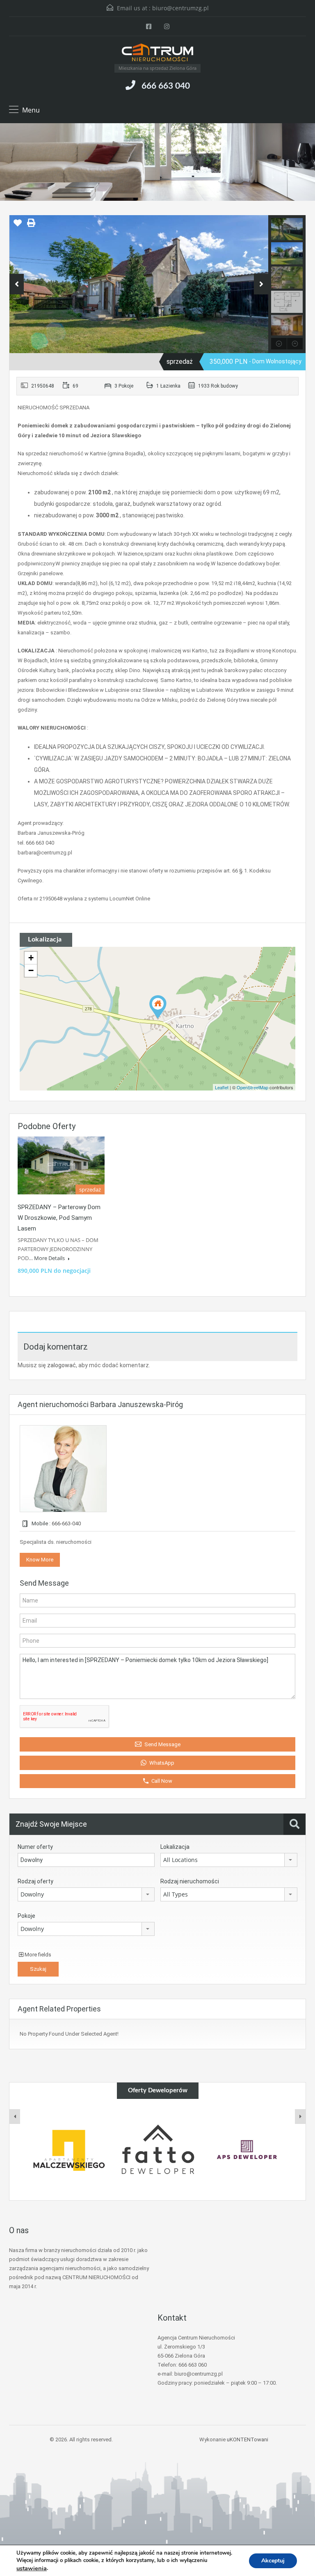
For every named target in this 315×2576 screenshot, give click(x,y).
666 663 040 (166, 86)
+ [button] (31, 958)
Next (261, 284)
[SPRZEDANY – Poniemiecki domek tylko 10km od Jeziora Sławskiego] (158, 1007)
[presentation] (15, 2117)
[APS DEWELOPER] (158, 2150)
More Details (50, 1258)
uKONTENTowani (248, 2439)
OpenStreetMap (252, 1087)
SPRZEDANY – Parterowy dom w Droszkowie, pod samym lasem (59, 1218)
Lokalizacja (175, 1847)
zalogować (62, 1365)
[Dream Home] (247, 2150)
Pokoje (26, 1916)
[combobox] (229, 1860)
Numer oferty (35, 1847)
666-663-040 (66, 1523)
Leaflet (222, 1087)
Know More (40, 1560)
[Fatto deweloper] (69, 2150)
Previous (17, 284)
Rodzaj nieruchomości (190, 1881)
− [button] (31, 970)
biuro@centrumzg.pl (180, 8)
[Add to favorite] (18, 226)
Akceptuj (273, 2560)
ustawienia (32, 2568)
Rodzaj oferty (35, 1881)
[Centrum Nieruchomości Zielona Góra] (157, 53)
